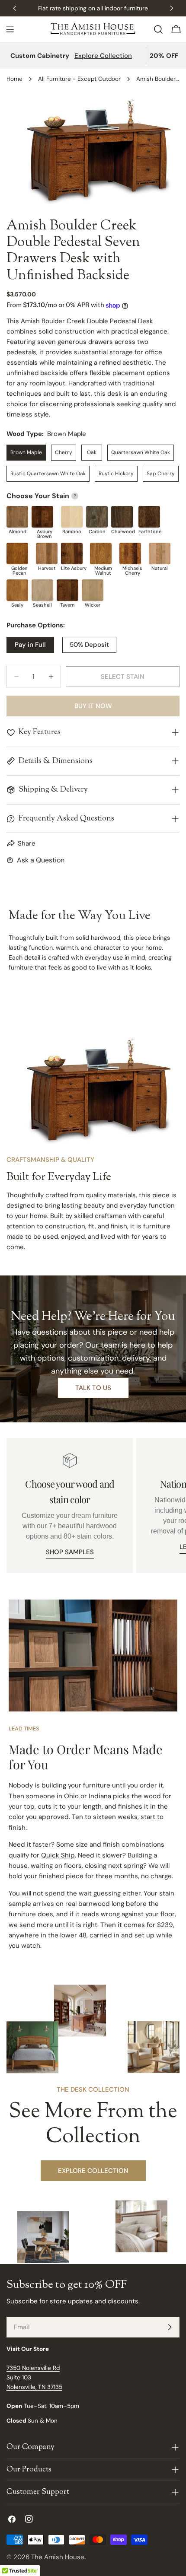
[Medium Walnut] (101, 553)
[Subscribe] (170, 2327)
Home (14, 79)
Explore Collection (103, 56)
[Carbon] (97, 517)
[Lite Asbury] (72, 553)
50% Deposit (89, 645)
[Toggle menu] (10, 29)
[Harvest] (47, 553)
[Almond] (17, 517)
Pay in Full (30, 645)
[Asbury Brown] (42, 517)
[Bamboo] (72, 517)
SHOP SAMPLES (70, 1552)
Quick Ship (58, 1855)
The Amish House (58, 2557)
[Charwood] (122, 517)
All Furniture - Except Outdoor (79, 79)
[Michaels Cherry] (130, 553)
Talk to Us (93, 1388)
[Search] (158, 29)
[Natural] (160, 553)
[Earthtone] (149, 517)
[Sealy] (17, 590)
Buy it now (93, 706)
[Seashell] (42, 590)
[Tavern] (67, 590)
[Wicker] (93, 590)
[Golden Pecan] (17, 553)
